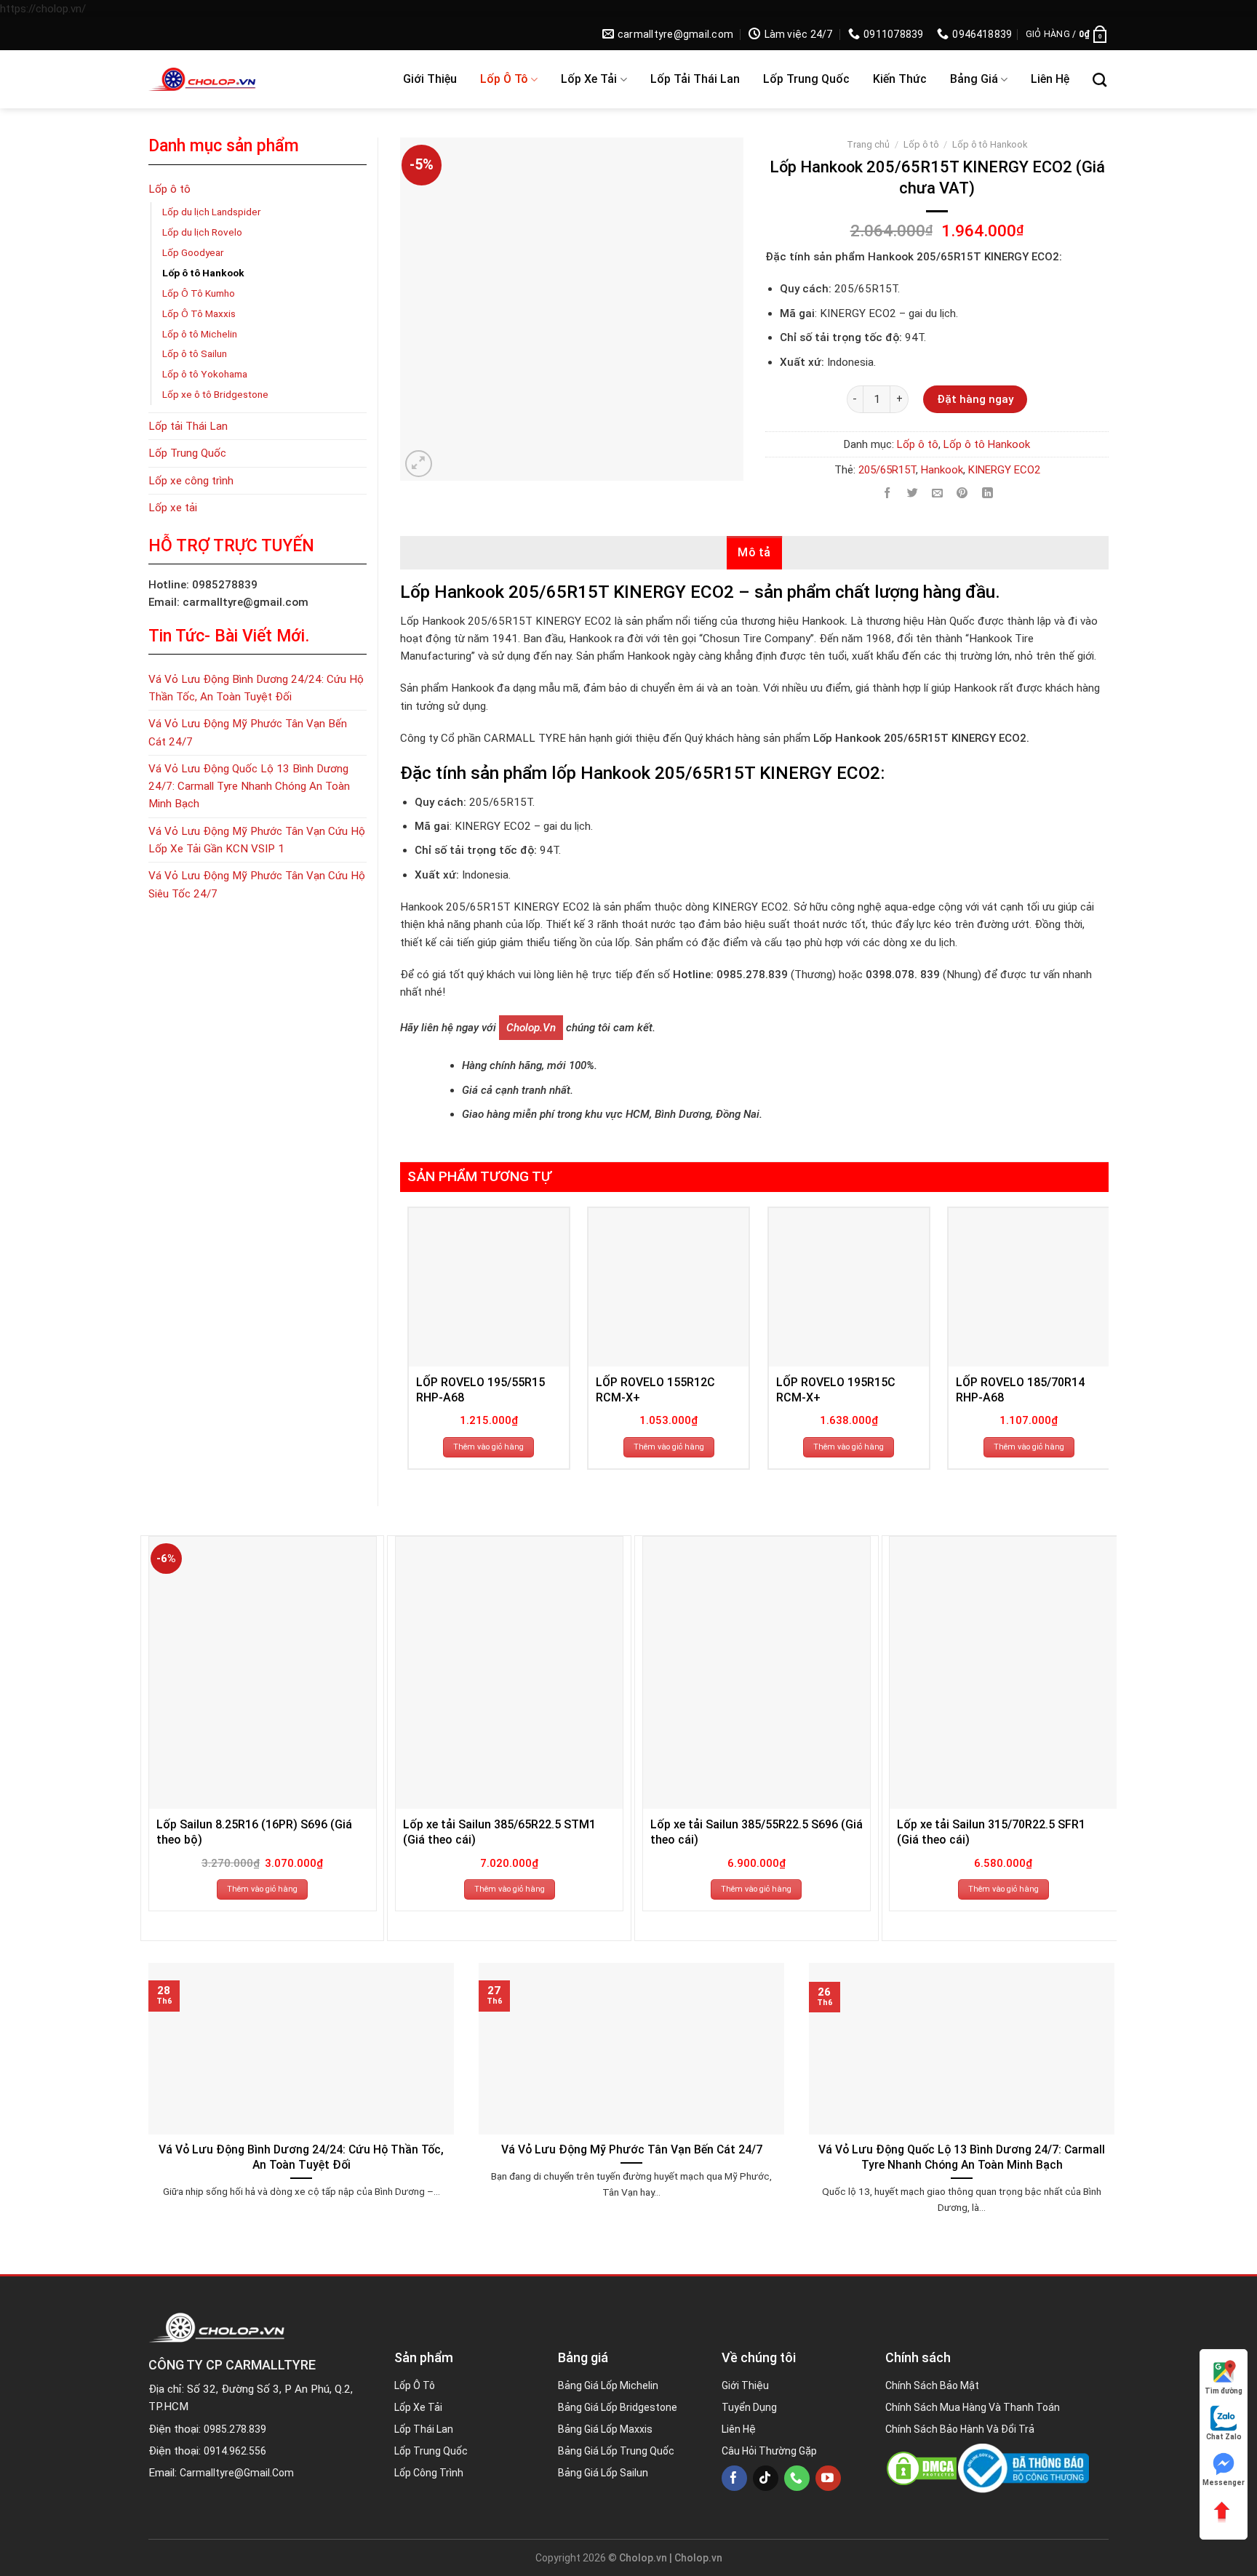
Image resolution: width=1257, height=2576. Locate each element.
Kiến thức (900, 79)
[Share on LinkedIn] (987, 493)
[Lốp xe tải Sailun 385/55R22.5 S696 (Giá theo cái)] (757, 1673)
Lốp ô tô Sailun (195, 353)
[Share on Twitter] (913, 493)
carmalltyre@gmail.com (237, 2473)
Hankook (942, 470)
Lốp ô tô (504, 79)
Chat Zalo (1224, 2437)
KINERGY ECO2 (1004, 470)
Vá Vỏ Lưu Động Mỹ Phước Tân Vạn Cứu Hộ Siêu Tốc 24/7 (257, 884)
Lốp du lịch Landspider (212, 212)
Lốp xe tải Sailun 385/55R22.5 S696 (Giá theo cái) (757, 1832)
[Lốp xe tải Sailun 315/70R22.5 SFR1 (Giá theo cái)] (1003, 1673)
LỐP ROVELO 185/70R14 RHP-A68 (1020, 1390)
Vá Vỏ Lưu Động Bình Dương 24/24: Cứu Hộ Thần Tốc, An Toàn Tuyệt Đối (256, 688)
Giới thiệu (430, 79)
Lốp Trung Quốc (806, 79)
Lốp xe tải (589, 79)
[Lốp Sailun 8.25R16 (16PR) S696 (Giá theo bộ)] (263, 1673)
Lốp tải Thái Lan (695, 79)
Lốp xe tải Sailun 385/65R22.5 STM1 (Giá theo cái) (499, 1832)
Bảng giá (974, 79)
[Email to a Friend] (937, 493)
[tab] (754, 553)
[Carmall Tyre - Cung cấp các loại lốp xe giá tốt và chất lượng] (244, 79)
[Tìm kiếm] (1100, 80)
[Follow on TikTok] (766, 2478)
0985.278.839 (235, 2429)
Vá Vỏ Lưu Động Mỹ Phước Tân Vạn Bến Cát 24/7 (248, 732)
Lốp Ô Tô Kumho (199, 293)
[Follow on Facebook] (734, 2478)
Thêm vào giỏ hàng (488, 1447)
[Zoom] (419, 464)
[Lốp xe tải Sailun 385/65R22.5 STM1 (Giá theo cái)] (509, 1673)
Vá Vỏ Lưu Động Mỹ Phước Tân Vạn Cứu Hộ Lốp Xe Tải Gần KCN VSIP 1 (257, 840)
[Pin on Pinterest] (962, 493)
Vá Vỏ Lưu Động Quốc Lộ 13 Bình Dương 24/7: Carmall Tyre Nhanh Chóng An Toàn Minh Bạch (249, 787)
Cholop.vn (531, 1028)
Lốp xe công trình (191, 481)
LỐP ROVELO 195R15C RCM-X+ (836, 1390)
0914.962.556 (235, 2451)
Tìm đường (1224, 2391)
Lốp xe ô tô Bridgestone (215, 394)
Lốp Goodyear (193, 252)
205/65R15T (887, 470)
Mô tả (754, 552)
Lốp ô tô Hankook (203, 273)
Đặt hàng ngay (975, 399)
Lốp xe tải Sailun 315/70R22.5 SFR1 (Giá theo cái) (991, 1832)
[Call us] (797, 2478)
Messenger (1224, 2483)
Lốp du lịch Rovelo (202, 232)
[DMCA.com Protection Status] (922, 2468)
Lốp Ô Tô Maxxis (199, 313)
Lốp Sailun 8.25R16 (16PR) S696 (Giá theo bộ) (254, 1832)
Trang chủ (868, 144)
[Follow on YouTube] (828, 2478)
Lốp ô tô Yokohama (205, 374)
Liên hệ (1050, 79)
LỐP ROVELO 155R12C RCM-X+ (655, 1390)
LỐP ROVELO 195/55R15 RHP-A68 (480, 1390)
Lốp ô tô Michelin (200, 334)
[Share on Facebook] (887, 493)
